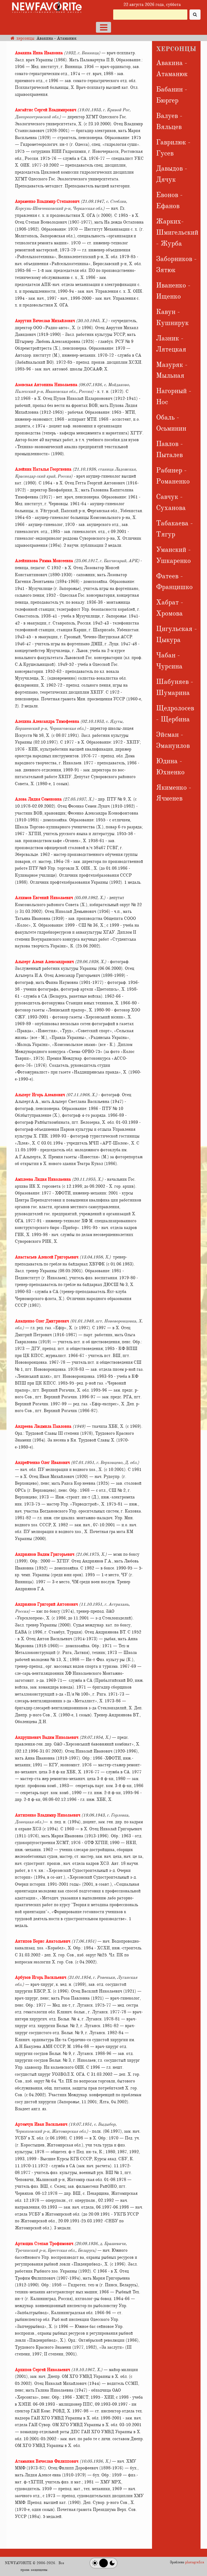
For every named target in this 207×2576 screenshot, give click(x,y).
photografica (195, 2562)
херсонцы (25, 38)
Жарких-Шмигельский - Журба (177, 232)
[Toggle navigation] (103, 27)
